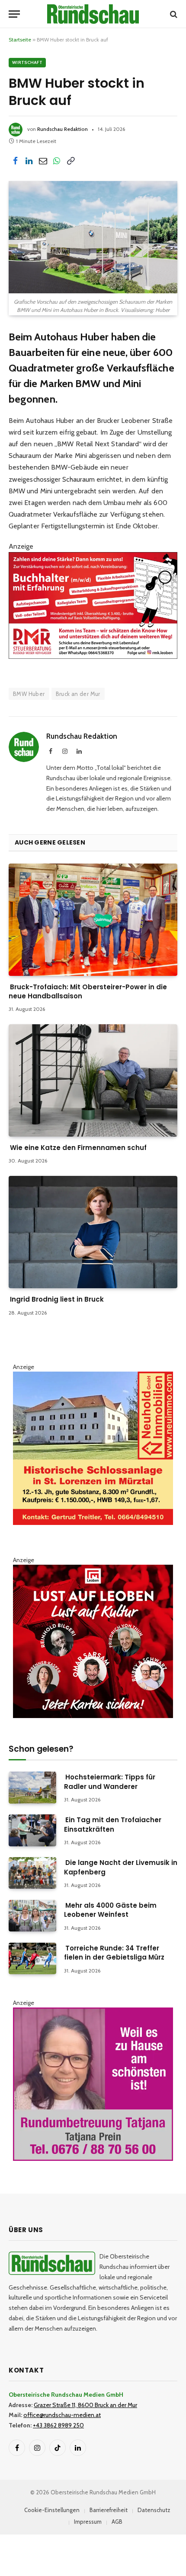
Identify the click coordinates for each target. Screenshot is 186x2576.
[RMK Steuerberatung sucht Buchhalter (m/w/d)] (93, 656)
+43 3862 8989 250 (58, 2425)
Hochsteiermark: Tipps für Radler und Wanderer (110, 1782)
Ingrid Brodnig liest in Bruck (57, 1299)
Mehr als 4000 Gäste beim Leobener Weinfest (110, 1910)
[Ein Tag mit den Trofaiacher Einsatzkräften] (32, 1830)
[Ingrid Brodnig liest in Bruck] (93, 1232)
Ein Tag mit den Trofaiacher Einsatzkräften (113, 1824)
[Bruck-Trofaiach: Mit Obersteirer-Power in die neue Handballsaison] (93, 920)
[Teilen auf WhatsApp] (57, 161)
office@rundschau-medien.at (62, 2415)
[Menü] (14, 14)
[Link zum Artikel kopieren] (71, 161)
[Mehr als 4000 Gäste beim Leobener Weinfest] (32, 1916)
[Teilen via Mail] (43, 161)
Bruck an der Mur (78, 694)
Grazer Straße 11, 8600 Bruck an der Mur (85, 2405)
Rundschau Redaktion (63, 129)
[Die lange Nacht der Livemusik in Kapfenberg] (32, 1873)
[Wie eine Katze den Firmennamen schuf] (93, 1080)
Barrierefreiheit (109, 2510)
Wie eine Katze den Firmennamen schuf (78, 1148)
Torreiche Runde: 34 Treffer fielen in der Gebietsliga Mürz (114, 1953)
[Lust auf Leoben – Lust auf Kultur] (93, 1716)
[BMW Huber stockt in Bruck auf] (93, 237)
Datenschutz (154, 2510)
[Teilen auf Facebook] (15, 161)
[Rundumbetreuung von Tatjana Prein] (93, 2159)
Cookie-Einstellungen (52, 2510)
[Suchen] (173, 14)
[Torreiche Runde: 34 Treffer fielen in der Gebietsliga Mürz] (32, 1958)
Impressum (88, 2522)
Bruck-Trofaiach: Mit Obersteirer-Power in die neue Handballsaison (88, 991)
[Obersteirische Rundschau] (93, 14)
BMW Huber (29, 694)
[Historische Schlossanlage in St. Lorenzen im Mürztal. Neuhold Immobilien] (93, 1523)
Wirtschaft (27, 62)
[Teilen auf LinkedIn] (29, 161)
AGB (117, 2522)
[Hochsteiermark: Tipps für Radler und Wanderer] (32, 1787)
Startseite (20, 40)
